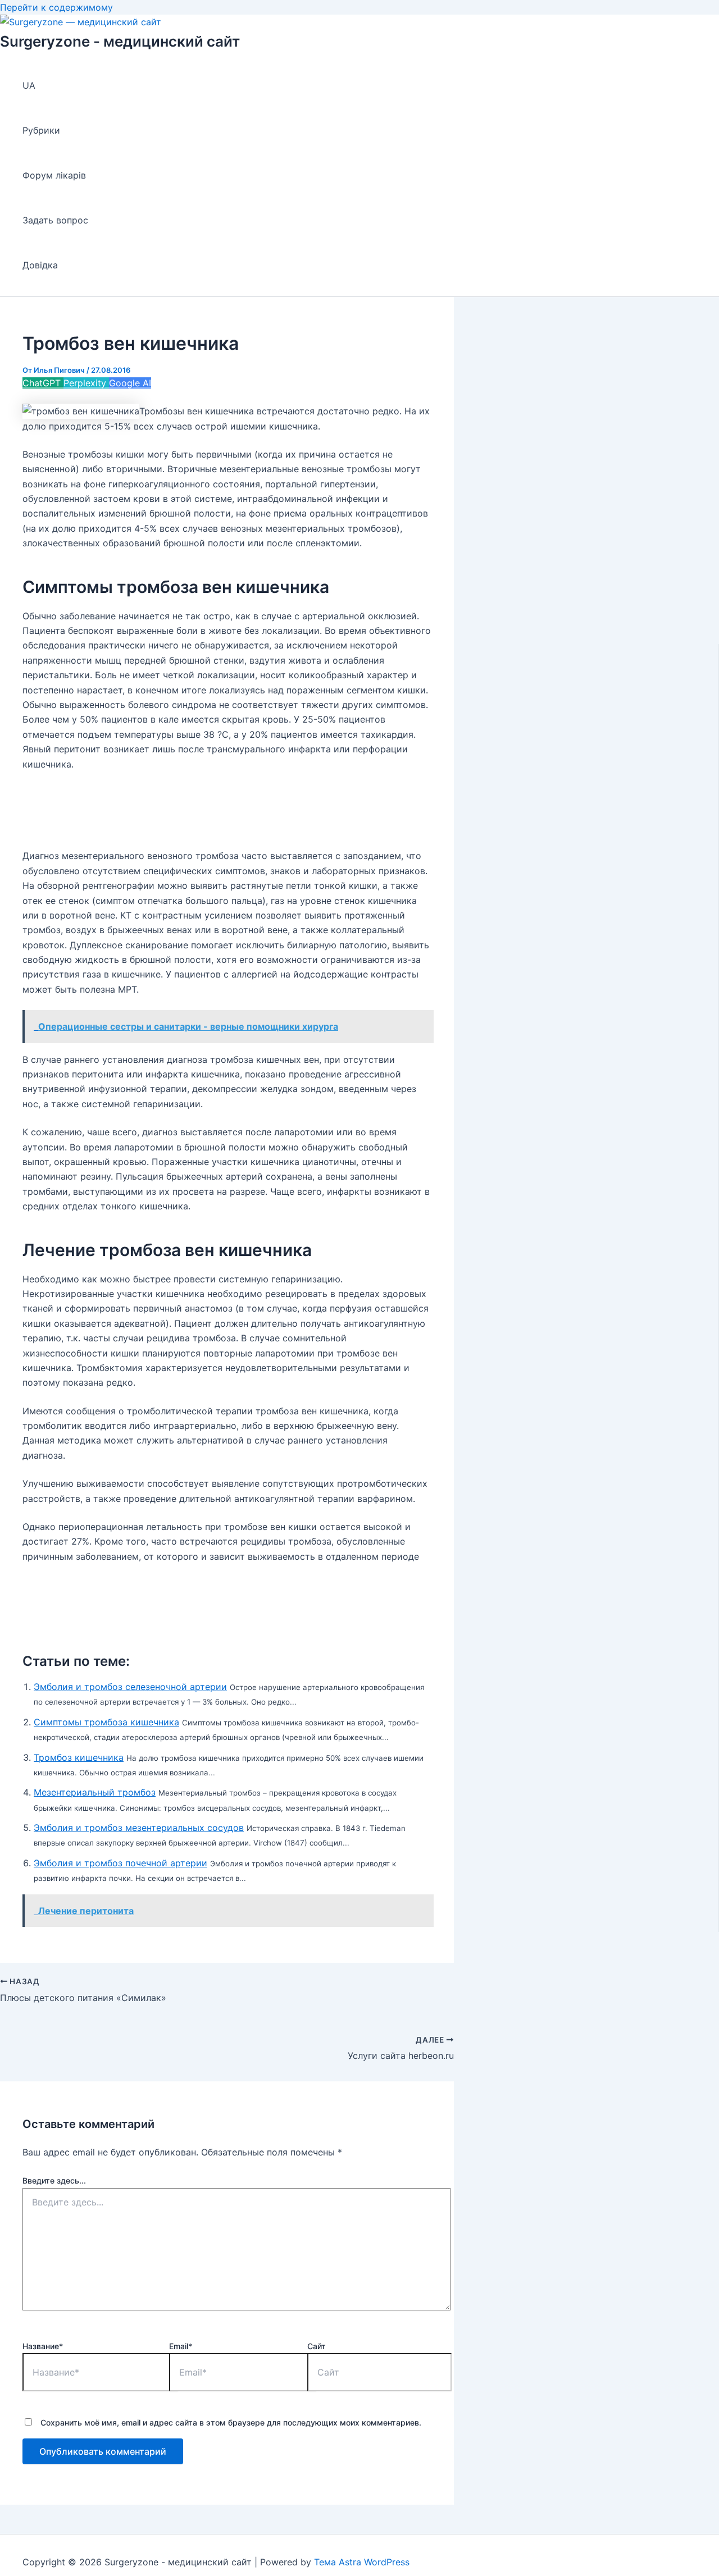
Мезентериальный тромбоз (95, 1792)
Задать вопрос (55, 220)
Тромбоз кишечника (79, 1757)
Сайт (317, 2346)
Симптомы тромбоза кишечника (106, 1722)
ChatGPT (43, 383)
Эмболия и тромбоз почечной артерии (120, 1863)
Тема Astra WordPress (362, 2562)
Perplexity (86, 383)
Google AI (130, 383)
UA (29, 85)
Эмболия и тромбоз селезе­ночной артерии (130, 1687)
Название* (43, 2346)
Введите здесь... (54, 2180)
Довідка (40, 265)
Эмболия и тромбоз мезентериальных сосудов (139, 1828)
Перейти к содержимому (56, 7)
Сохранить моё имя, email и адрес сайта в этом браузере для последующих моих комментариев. (231, 2422)
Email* (181, 2346)
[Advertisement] (227, 810)
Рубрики (41, 130)
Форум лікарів (54, 175)
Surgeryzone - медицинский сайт (120, 41)
